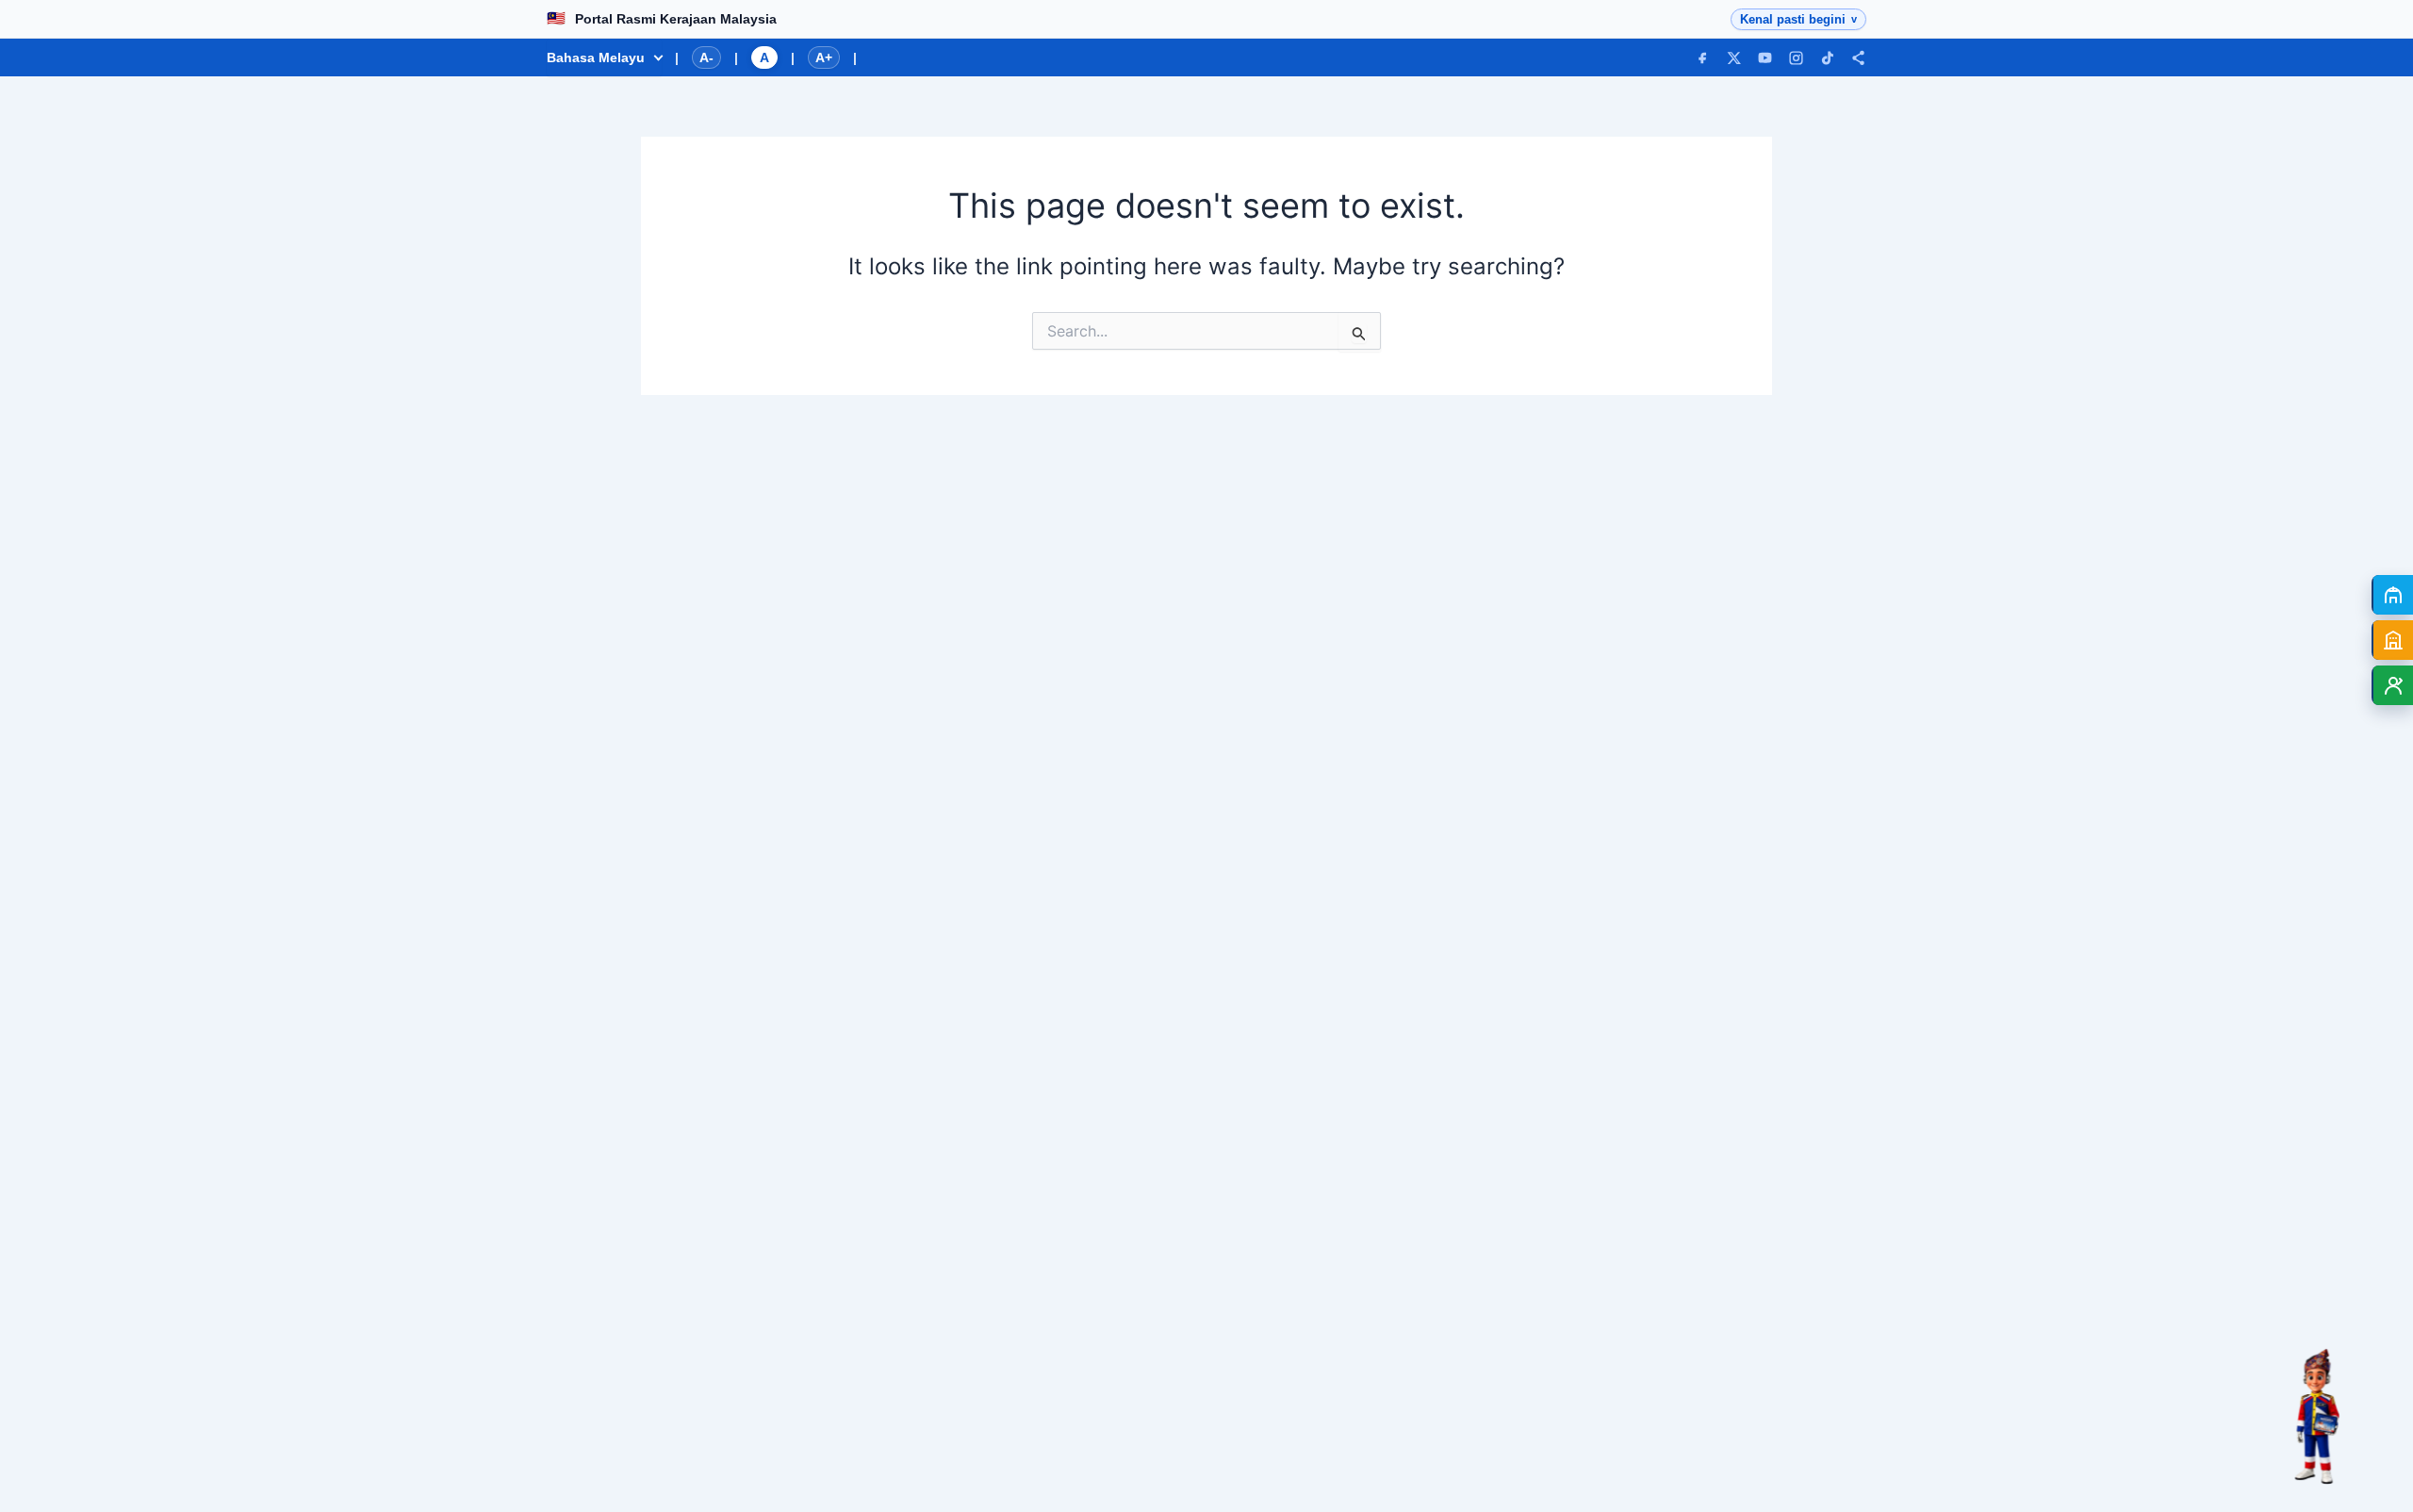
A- (706, 58)
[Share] (1858, 58)
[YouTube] (1765, 58)
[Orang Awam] (2392, 595)
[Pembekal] (2392, 640)
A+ (824, 58)
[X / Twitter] (1734, 58)
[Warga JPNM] (2392, 685)
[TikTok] (1827, 58)
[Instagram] (1796, 58)
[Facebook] (1703, 58)
